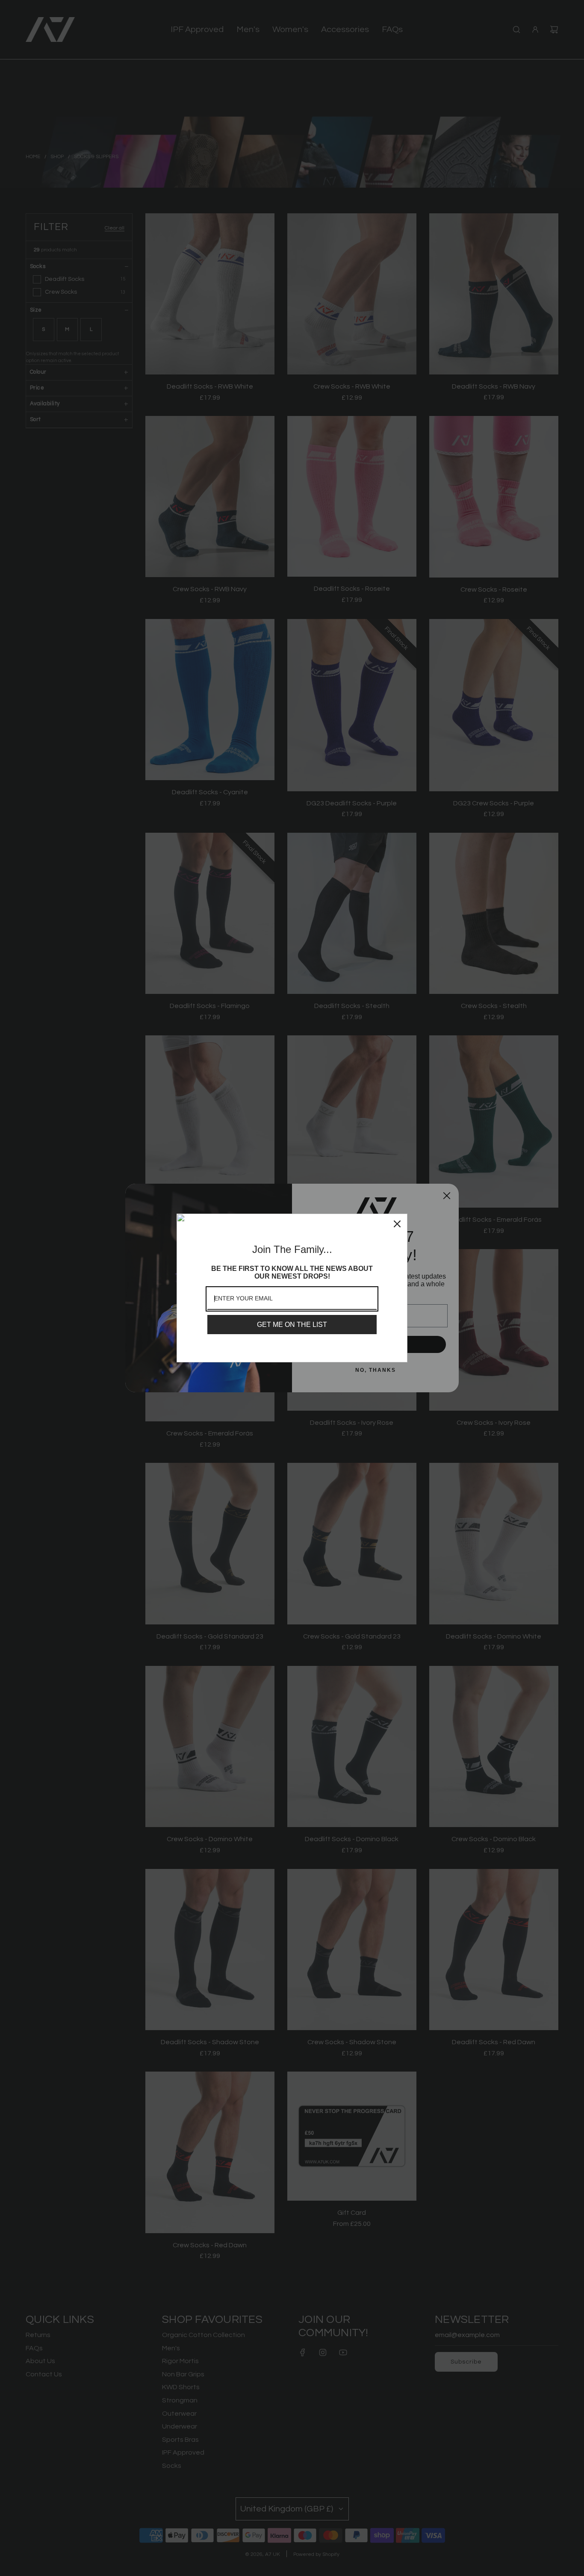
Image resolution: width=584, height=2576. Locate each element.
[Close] (397, 1224)
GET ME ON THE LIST (292, 1325)
